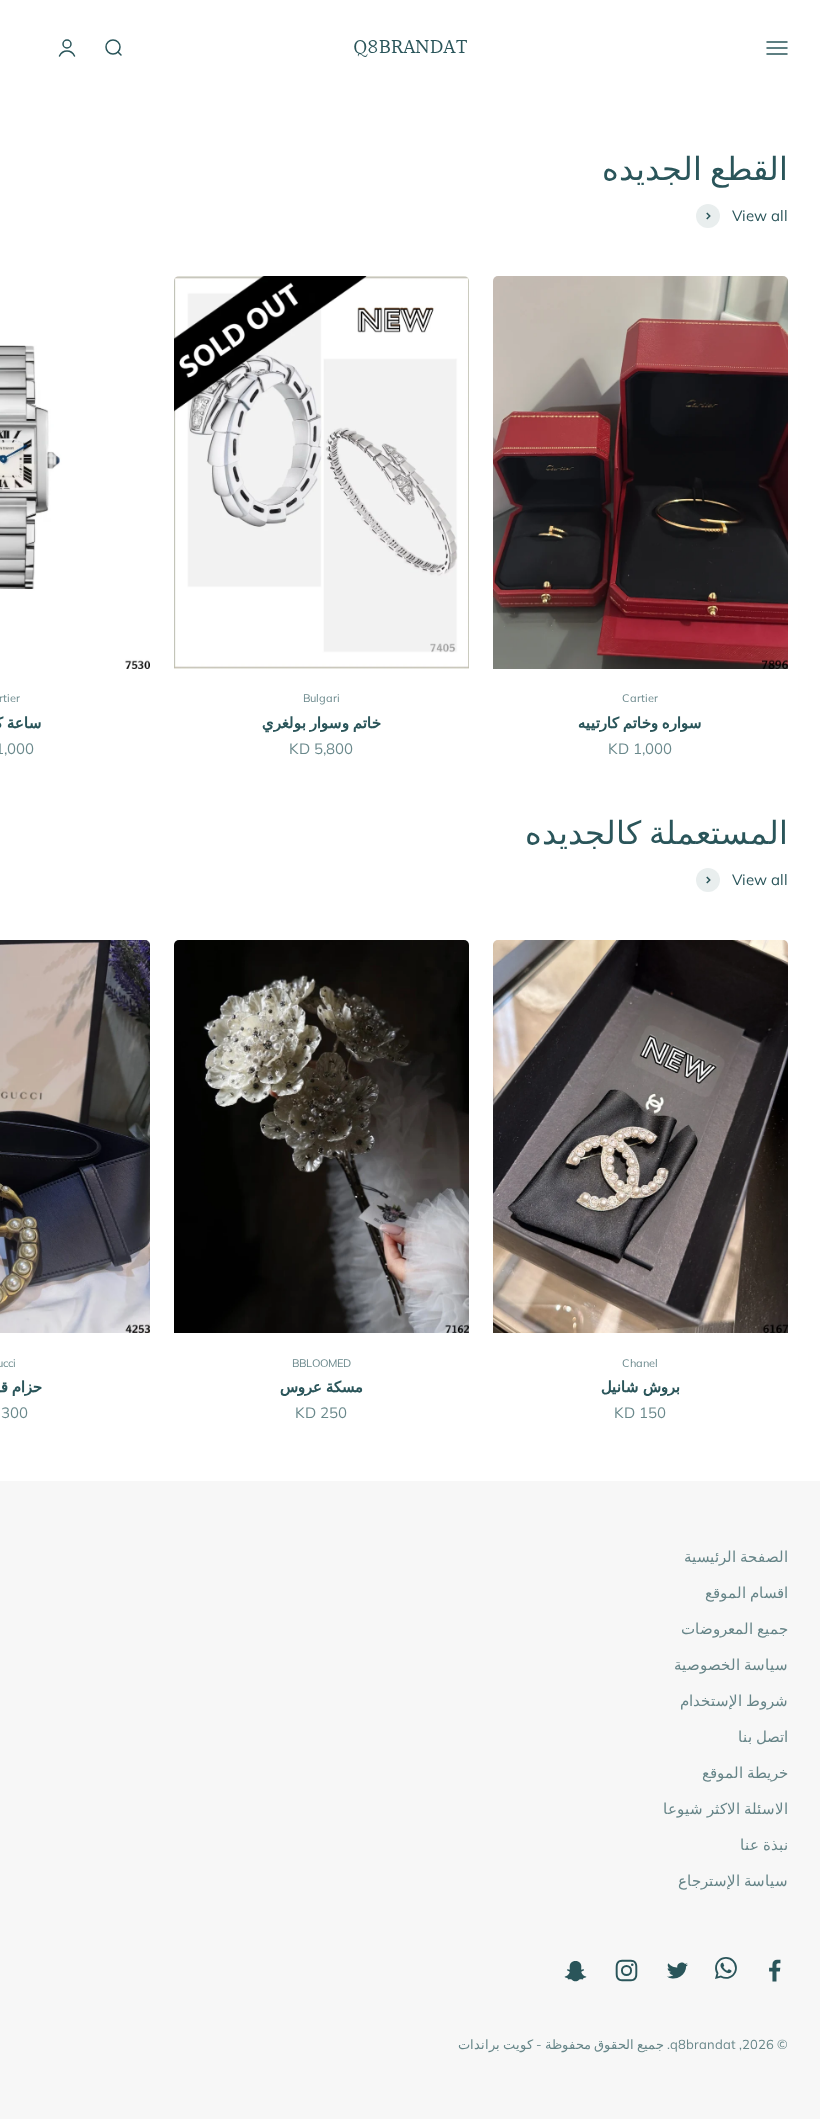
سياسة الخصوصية (731, 1664)
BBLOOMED (321, 1363)
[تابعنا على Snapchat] (575, 1970)
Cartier (640, 698)
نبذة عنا (764, 1844)
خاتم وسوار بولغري (321, 722)
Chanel (640, 1363)
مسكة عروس (321, 1386)
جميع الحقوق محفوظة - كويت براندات (561, 2044)
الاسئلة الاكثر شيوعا (725, 1808)
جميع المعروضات (734, 1628)
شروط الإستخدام (734, 1700)
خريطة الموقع (745, 1772)
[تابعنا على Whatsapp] (726, 1973)
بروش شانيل (640, 1386)
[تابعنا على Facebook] (774, 1970)
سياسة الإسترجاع (733, 1880)
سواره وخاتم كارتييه (640, 722)
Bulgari (321, 698)
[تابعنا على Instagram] (626, 1970)
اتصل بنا (763, 1736)
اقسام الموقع (746, 1592)
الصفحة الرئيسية (736, 1556)
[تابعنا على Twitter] (677, 1970)
